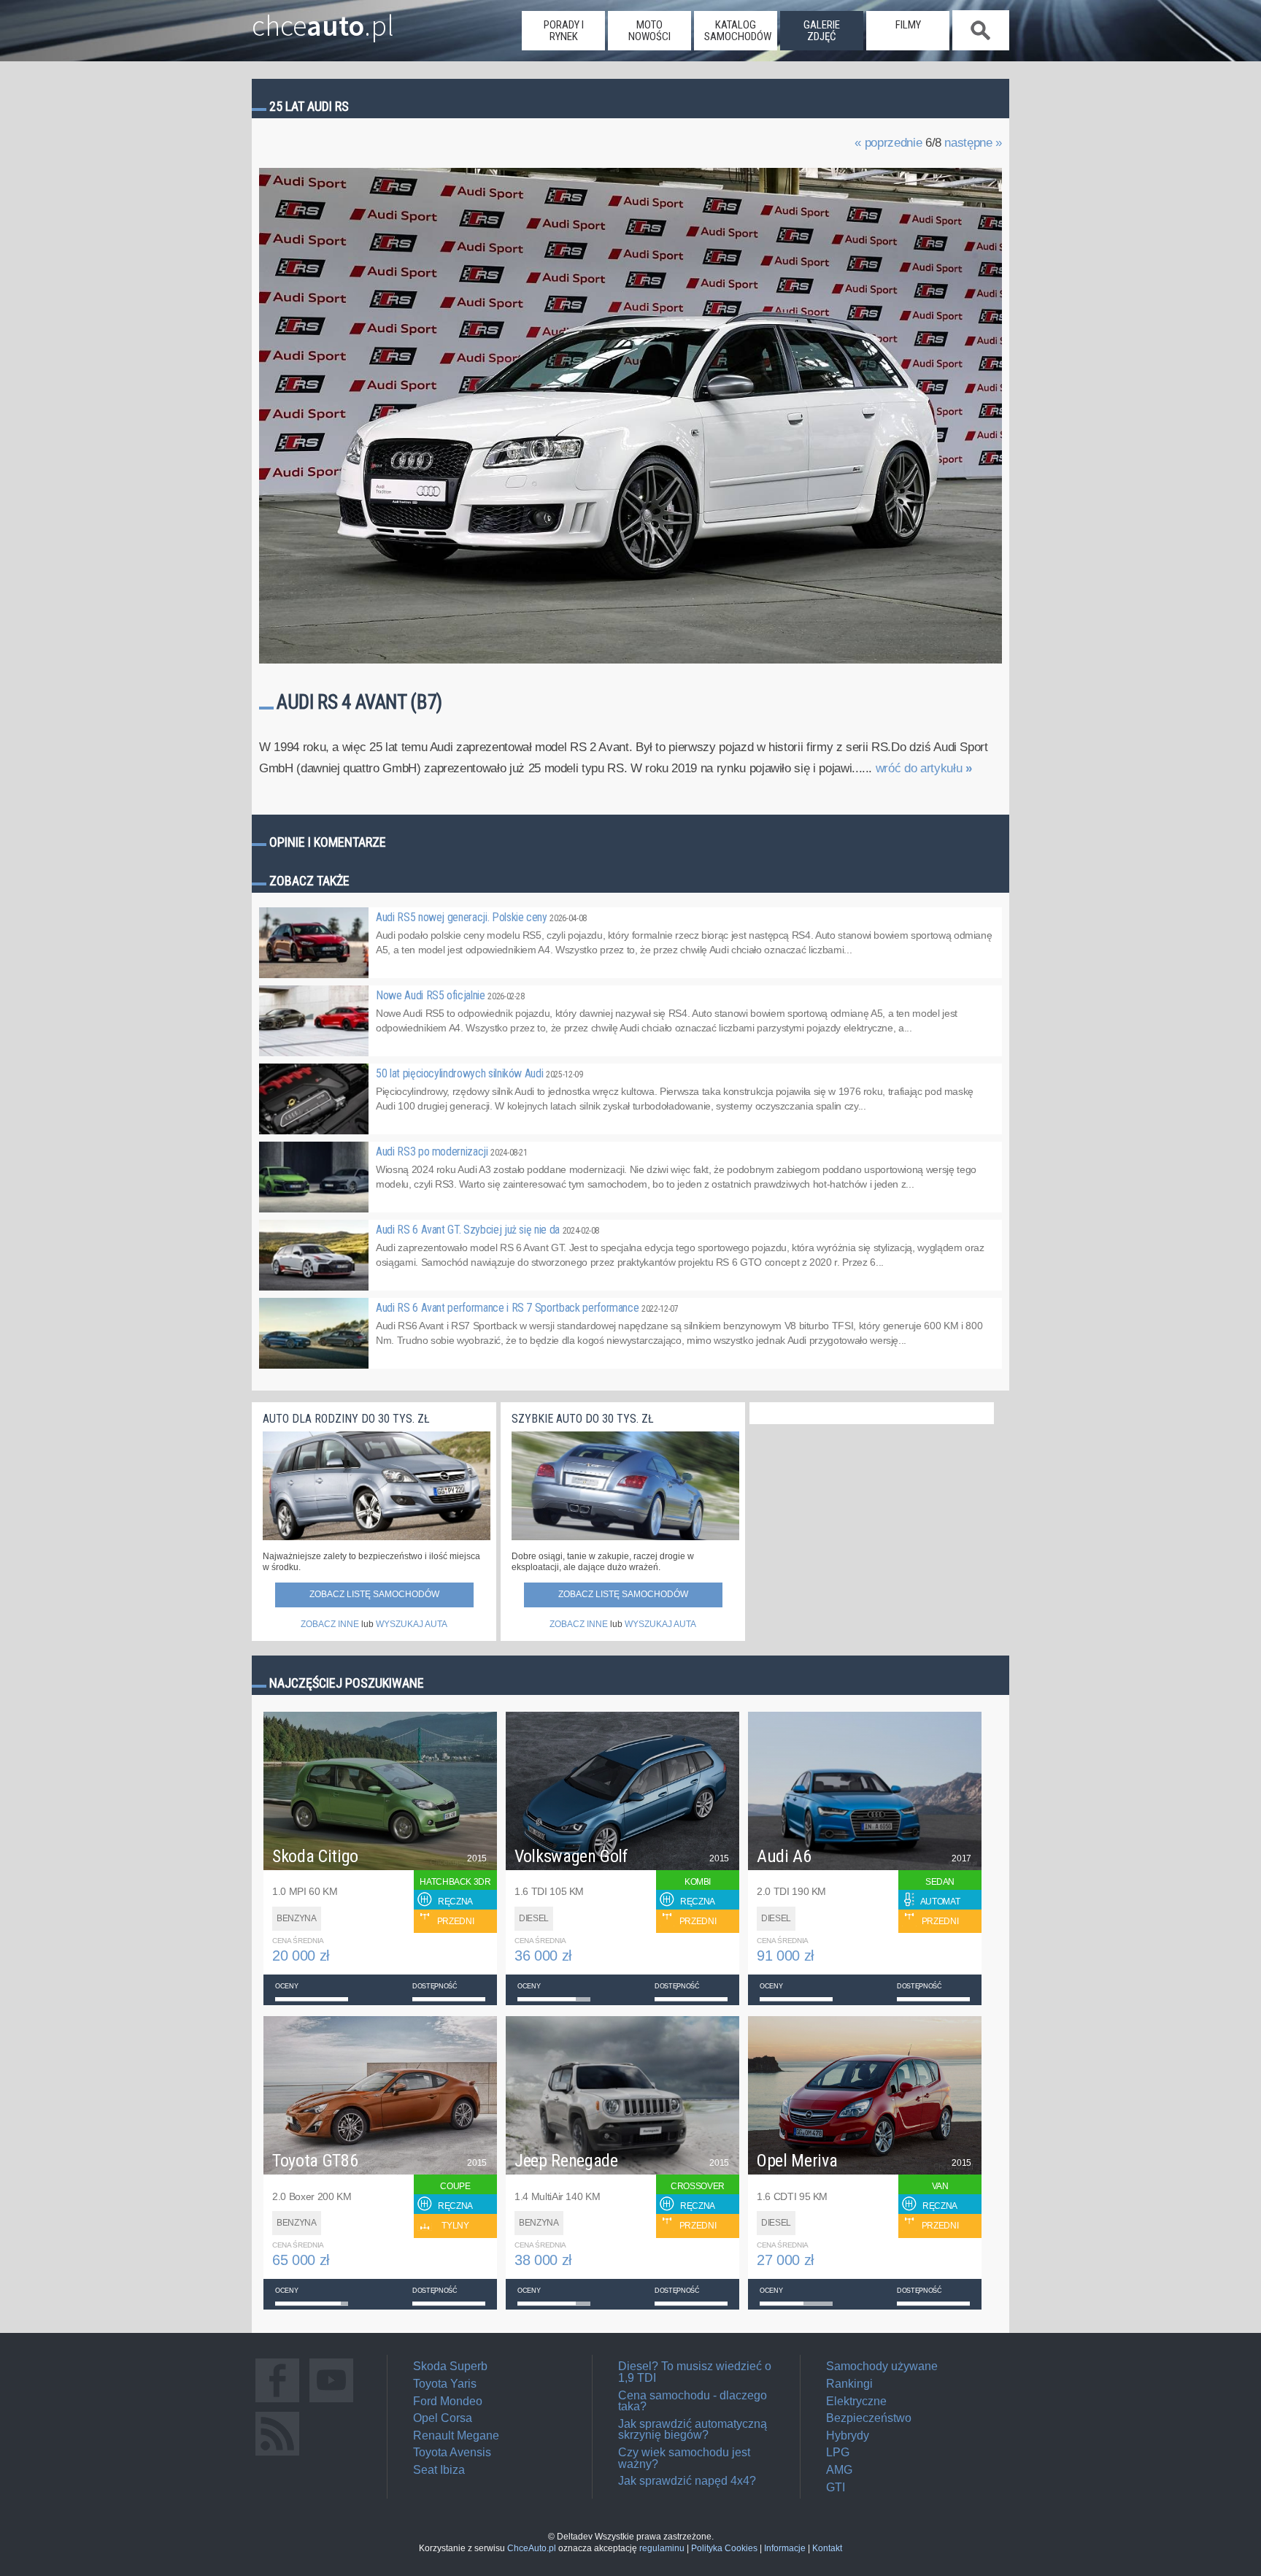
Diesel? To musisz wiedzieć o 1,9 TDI (695, 2372)
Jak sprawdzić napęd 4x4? (687, 2481)
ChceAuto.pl (532, 2548)
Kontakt (827, 2548)
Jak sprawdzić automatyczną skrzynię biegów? (693, 2430)
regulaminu (662, 2548)
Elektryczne (856, 2401)
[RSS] (277, 2455)
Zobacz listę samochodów (374, 1594)
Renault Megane (456, 2435)
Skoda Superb (450, 2366)
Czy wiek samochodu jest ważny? (684, 2458)
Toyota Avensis (452, 2452)
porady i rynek (564, 31)
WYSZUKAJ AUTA (412, 1624)
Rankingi (849, 2384)
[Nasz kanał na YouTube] (331, 2402)
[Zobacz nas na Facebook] (277, 2402)
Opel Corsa (443, 2418)
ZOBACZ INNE (330, 1624)
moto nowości (649, 31)
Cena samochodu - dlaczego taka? (693, 2401)
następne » (973, 143)
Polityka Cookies (724, 2548)
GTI (836, 2487)
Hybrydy (848, 2435)
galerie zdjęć (822, 31)
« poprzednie (888, 143)
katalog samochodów (738, 31)
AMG (839, 2470)
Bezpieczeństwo (869, 2418)
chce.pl (323, 20)
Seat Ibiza (439, 2470)
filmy (908, 25)
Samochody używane (882, 2366)
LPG (838, 2452)
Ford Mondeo (448, 2401)
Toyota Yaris (445, 2384)
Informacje (785, 2548)
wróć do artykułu (924, 768)
